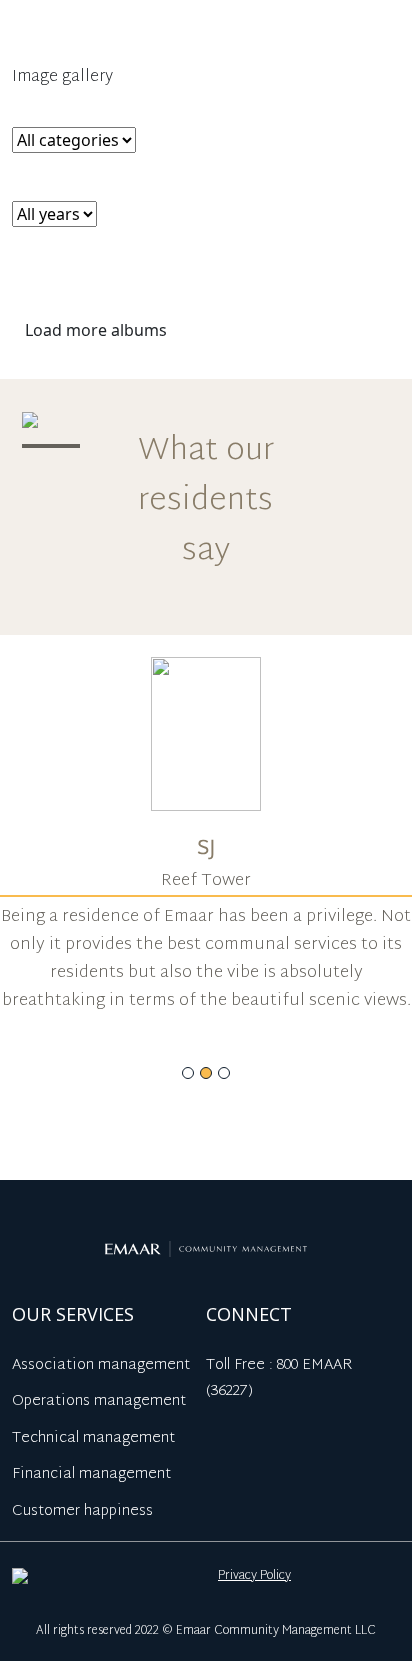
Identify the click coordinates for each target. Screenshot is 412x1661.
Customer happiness (82, 1511)
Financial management (91, 1474)
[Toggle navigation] (384, 42)
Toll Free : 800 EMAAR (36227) (279, 1379)
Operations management (99, 1401)
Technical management (93, 1438)
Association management (101, 1365)
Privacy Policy (254, 1576)
